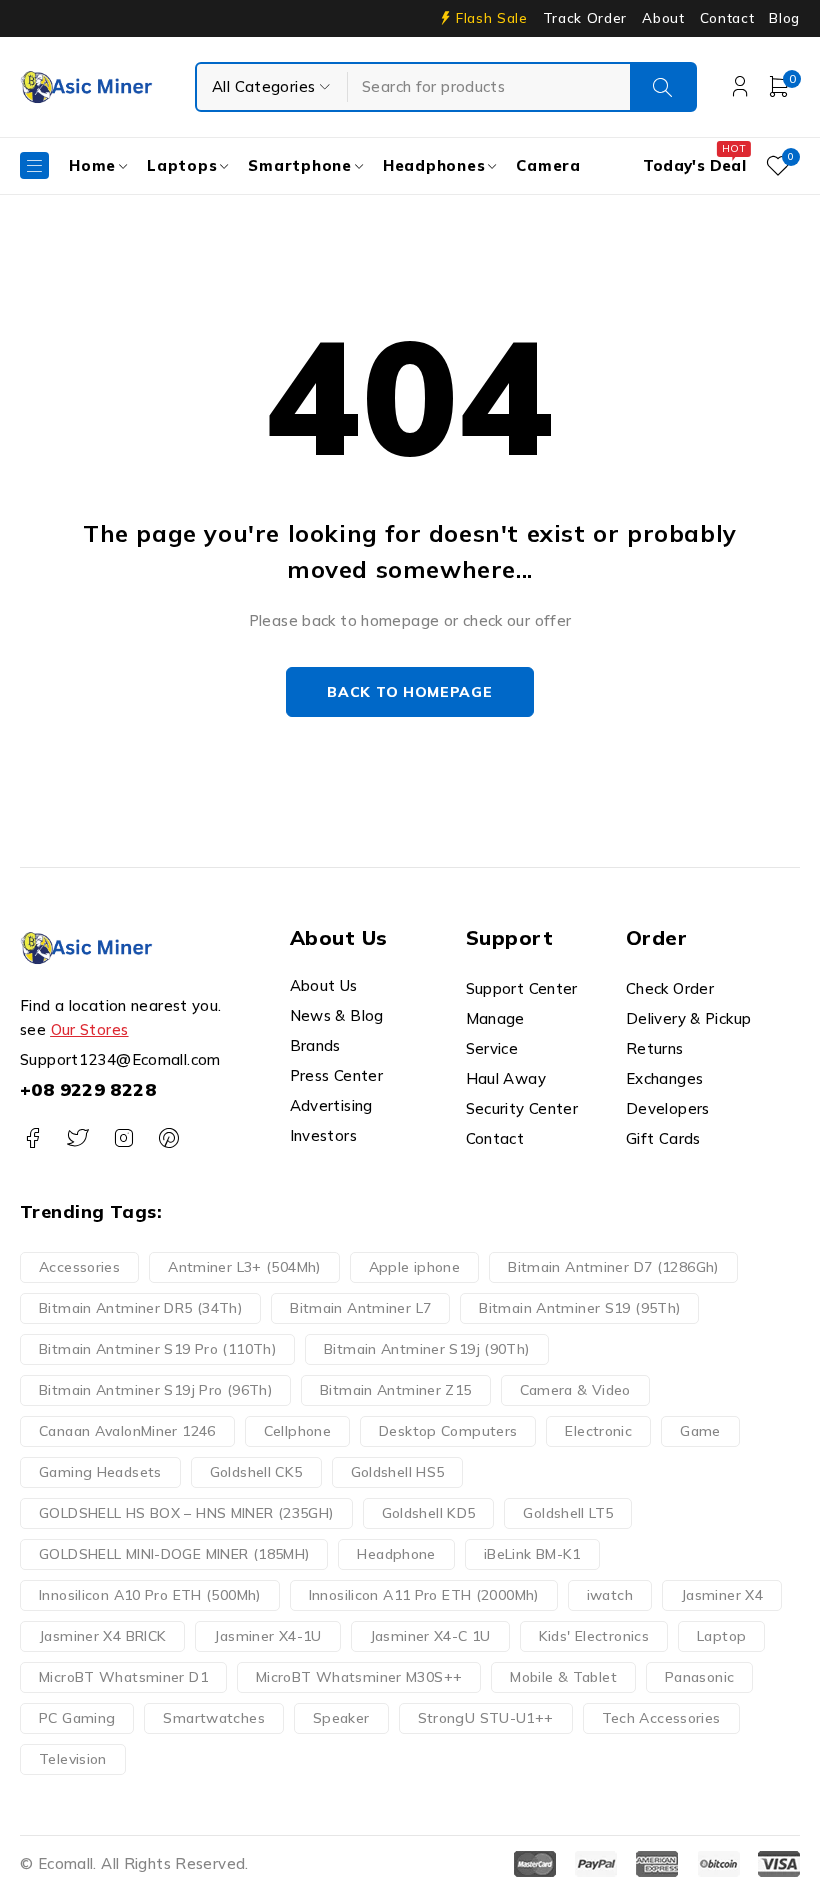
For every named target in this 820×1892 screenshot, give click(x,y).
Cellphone (297, 1431)
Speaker (341, 1718)
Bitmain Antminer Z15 (396, 1390)
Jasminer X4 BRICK (102, 1636)
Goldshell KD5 (429, 1513)
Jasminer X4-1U (267, 1636)
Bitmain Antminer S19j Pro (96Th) (155, 1390)
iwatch (610, 1595)
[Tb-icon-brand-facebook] (32, 1138)
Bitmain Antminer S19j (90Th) (427, 1349)
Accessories (79, 1267)
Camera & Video (575, 1390)
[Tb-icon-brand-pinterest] (168, 1138)
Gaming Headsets (100, 1472)
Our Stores (90, 1029)
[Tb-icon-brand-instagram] (123, 1138)
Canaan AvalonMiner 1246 (127, 1431)
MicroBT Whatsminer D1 (123, 1677)
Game (700, 1431)
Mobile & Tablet (563, 1677)
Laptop (721, 1636)
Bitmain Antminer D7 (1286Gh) (613, 1267)
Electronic (598, 1431)
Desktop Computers (448, 1431)
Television (73, 1759)
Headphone (396, 1554)
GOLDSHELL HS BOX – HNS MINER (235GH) (186, 1513)
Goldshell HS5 (398, 1472)
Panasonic (699, 1677)
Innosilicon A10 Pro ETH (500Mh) (150, 1595)
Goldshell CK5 (256, 1472)
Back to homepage (409, 692)
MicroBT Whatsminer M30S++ (359, 1677)
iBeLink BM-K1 (532, 1554)
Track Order (585, 18)
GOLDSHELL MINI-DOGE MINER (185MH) (174, 1554)
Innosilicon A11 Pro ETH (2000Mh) (424, 1595)
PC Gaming (77, 1718)
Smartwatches (214, 1718)
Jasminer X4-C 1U (430, 1636)
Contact (727, 18)
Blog (784, 18)
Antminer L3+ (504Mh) (244, 1267)
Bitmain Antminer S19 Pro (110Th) (157, 1349)
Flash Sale (492, 18)
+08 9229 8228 (88, 1089)
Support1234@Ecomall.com (120, 1059)
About (663, 18)
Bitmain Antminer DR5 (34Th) (140, 1308)
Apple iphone (415, 1267)
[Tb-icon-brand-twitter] (77, 1138)
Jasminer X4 (722, 1595)
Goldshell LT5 (568, 1513)
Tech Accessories (661, 1718)
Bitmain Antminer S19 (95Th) (579, 1308)
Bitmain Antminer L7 (360, 1308)
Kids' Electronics (594, 1636)
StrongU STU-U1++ (486, 1718)
